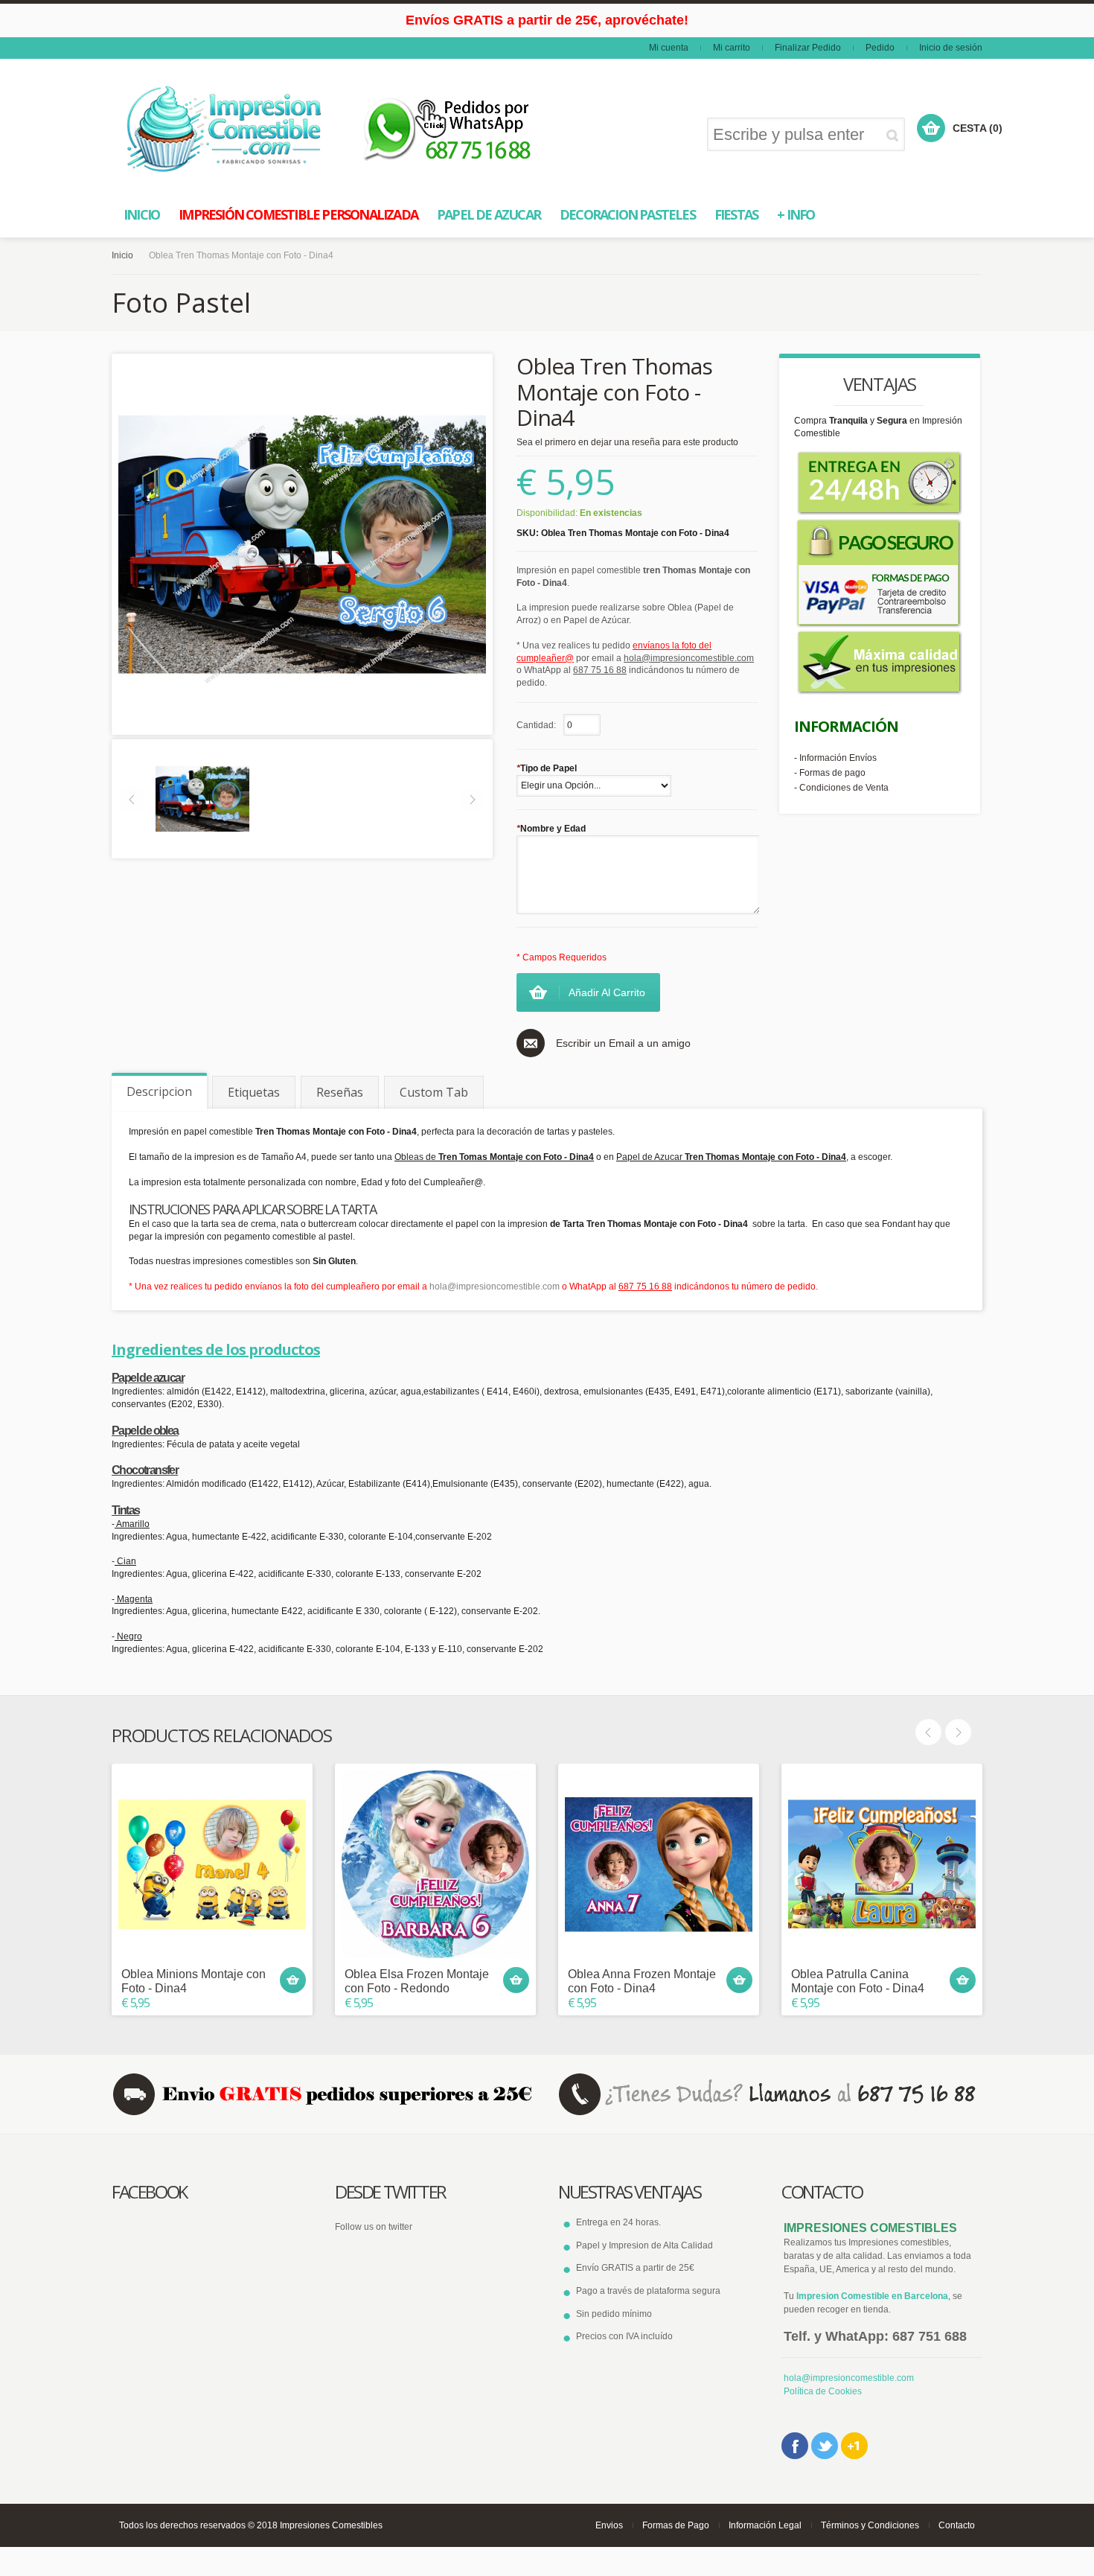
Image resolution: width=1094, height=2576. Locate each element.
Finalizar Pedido (808, 48)
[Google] (854, 2446)
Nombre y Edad (551, 829)
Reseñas (340, 1092)
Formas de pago (832, 773)
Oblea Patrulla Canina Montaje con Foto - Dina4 (858, 1981)
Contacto (957, 2525)
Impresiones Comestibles (331, 2525)
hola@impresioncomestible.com (495, 1287)
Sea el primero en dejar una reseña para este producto (627, 442)
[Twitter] (825, 2446)
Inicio (122, 255)
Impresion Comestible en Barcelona (872, 2296)
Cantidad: (536, 725)
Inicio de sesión (951, 48)
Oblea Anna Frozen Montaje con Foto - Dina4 (642, 1981)
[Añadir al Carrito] (293, 1980)
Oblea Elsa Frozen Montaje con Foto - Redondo (417, 1981)
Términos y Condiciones (870, 2525)
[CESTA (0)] (931, 128)
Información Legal (765, 2525)
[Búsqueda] (895, 135)
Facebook (795, 2446)
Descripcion (159, 1091)
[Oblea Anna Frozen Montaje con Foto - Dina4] (659, 1864)
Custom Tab (434, 1092)
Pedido (880, 48)
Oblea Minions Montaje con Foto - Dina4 (193, 1981)
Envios (609, 2525)
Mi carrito (732, 48)
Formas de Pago (676, 2525)
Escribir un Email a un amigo (623, 1043)
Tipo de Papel (547, 768)
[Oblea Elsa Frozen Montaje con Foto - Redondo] (435, 1864)
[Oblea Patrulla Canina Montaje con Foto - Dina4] (882, 1864)
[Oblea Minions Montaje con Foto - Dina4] (212, 1864)
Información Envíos (838, 758)
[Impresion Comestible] (225, 129)
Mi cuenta (669, 48)
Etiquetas (254, 1092)
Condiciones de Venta (844, 788)
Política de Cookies (823, 2391)
